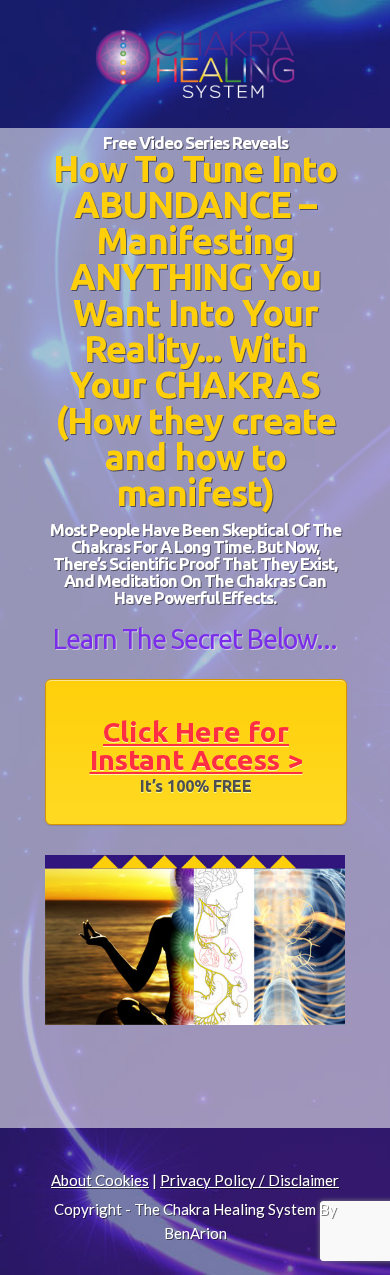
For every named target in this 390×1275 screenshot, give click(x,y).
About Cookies (100, 1180)
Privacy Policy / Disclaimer (249, 1180)
